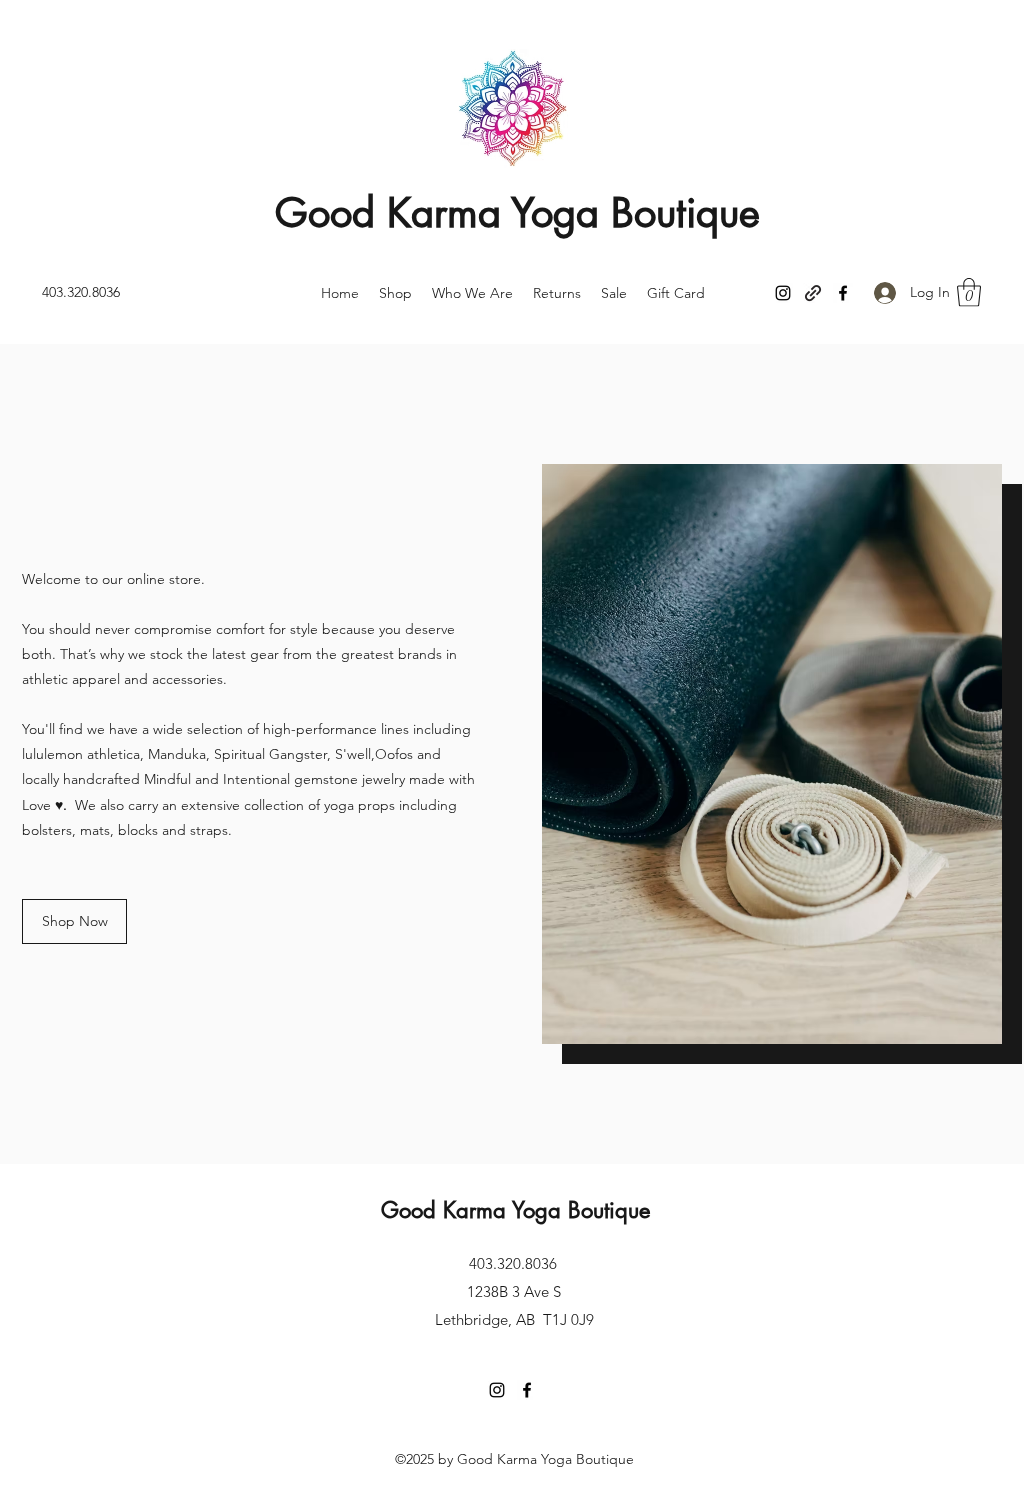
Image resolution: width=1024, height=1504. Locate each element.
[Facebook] (843, 293)
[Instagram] (783, 293)
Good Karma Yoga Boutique (517, 213)
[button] (969, 292)
